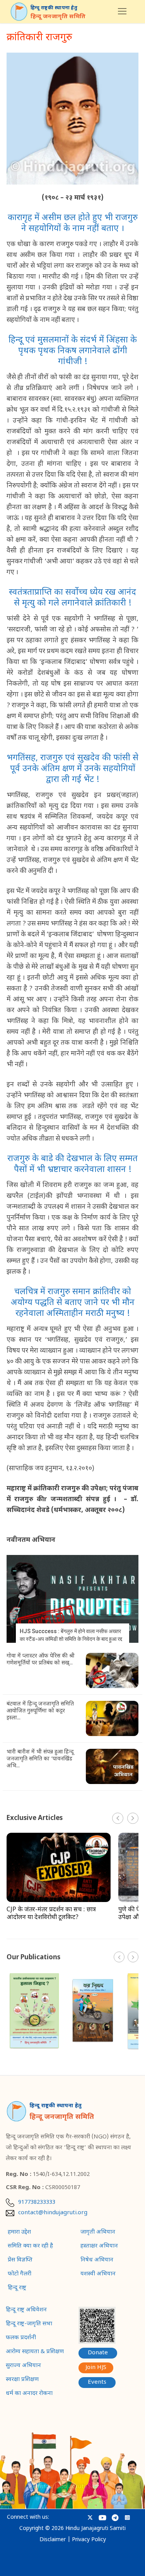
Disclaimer (53, 2540)
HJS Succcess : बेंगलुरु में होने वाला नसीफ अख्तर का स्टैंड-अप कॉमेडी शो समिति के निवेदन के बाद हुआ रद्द (71, 1635)
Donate (98, 2353)
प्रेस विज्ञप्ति (20, 2260)
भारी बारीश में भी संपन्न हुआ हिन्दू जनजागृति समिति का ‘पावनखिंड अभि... (40, 1759)
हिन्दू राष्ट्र (17, 2288)
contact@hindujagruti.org (53, 2213)
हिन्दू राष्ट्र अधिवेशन (26, 2310)
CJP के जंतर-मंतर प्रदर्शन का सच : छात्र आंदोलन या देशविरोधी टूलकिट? (51, 1914)
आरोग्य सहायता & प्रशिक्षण (35, 2352)
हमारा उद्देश (19, 2232)
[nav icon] (122, 12)
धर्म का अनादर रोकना (29, 2394)
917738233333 (37, 2203)
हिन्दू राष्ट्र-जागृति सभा (29, 2324)
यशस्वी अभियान (98, 2274)
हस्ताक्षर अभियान (99, 2246)
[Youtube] (102, 2518)
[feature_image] (72, 1599)
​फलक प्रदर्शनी (21, 2338)
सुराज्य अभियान (23, 2366)
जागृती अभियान (98, 2232)
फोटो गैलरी (20, 2274)
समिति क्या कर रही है (30, 2246)
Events (97, 2382)
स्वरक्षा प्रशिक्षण (22, 2380)
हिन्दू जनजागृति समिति (58, 17)
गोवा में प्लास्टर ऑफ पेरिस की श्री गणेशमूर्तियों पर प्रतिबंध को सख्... (41, 1660)
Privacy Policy (89, 2540)
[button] (133, 1818)
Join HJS (96, 2368)
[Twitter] (90, 2518)
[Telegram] (115, 2518)
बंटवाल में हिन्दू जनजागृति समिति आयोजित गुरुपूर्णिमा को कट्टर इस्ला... (40, 1711)
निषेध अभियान (97, 2260)
